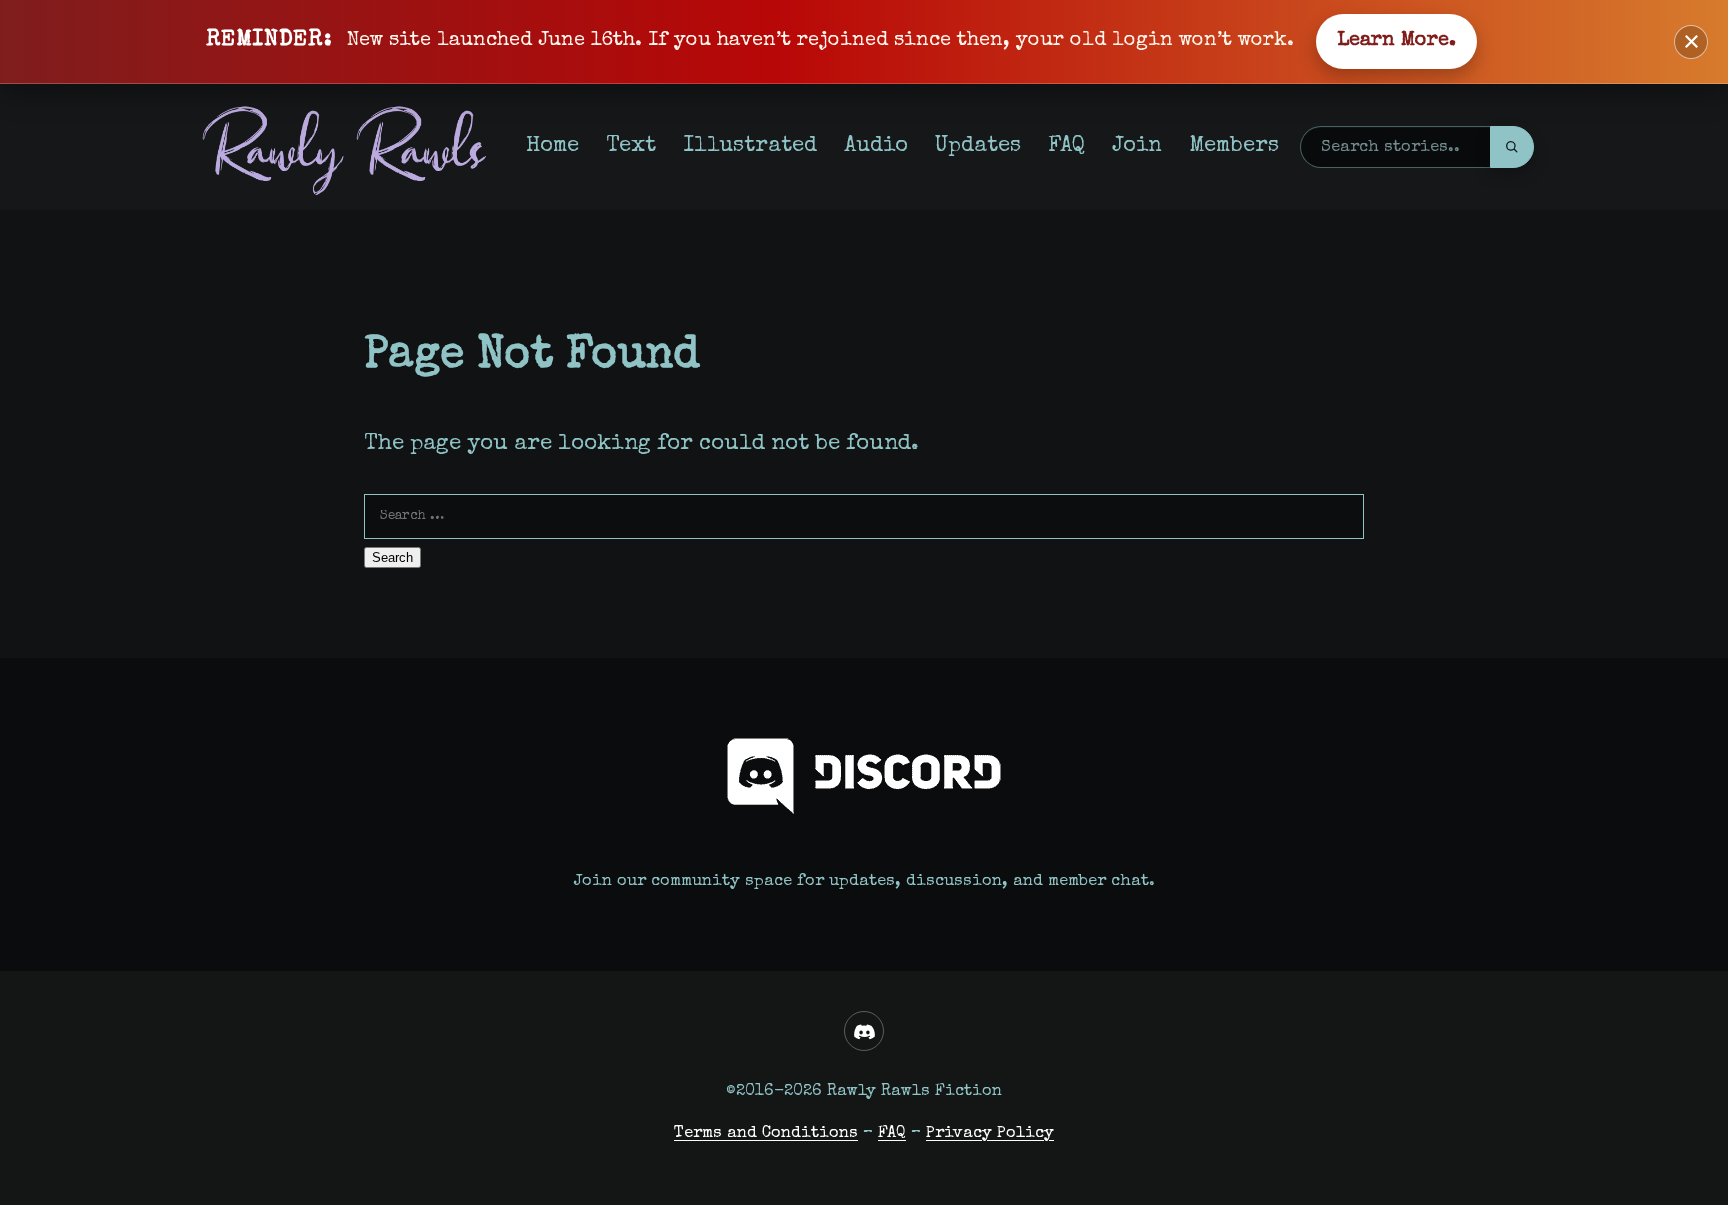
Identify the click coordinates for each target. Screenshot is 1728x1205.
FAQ (1066, 146)
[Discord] (864, 1031)
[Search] (1512, 147)
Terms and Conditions (766, 1133)
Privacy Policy (990, 1133)
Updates (978, 146)
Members (1234, 146)
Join (1137, 146)
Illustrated (750, 146)
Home (552, 146)
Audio (876, 146)
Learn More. (1396, 41)
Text (631, 146)
